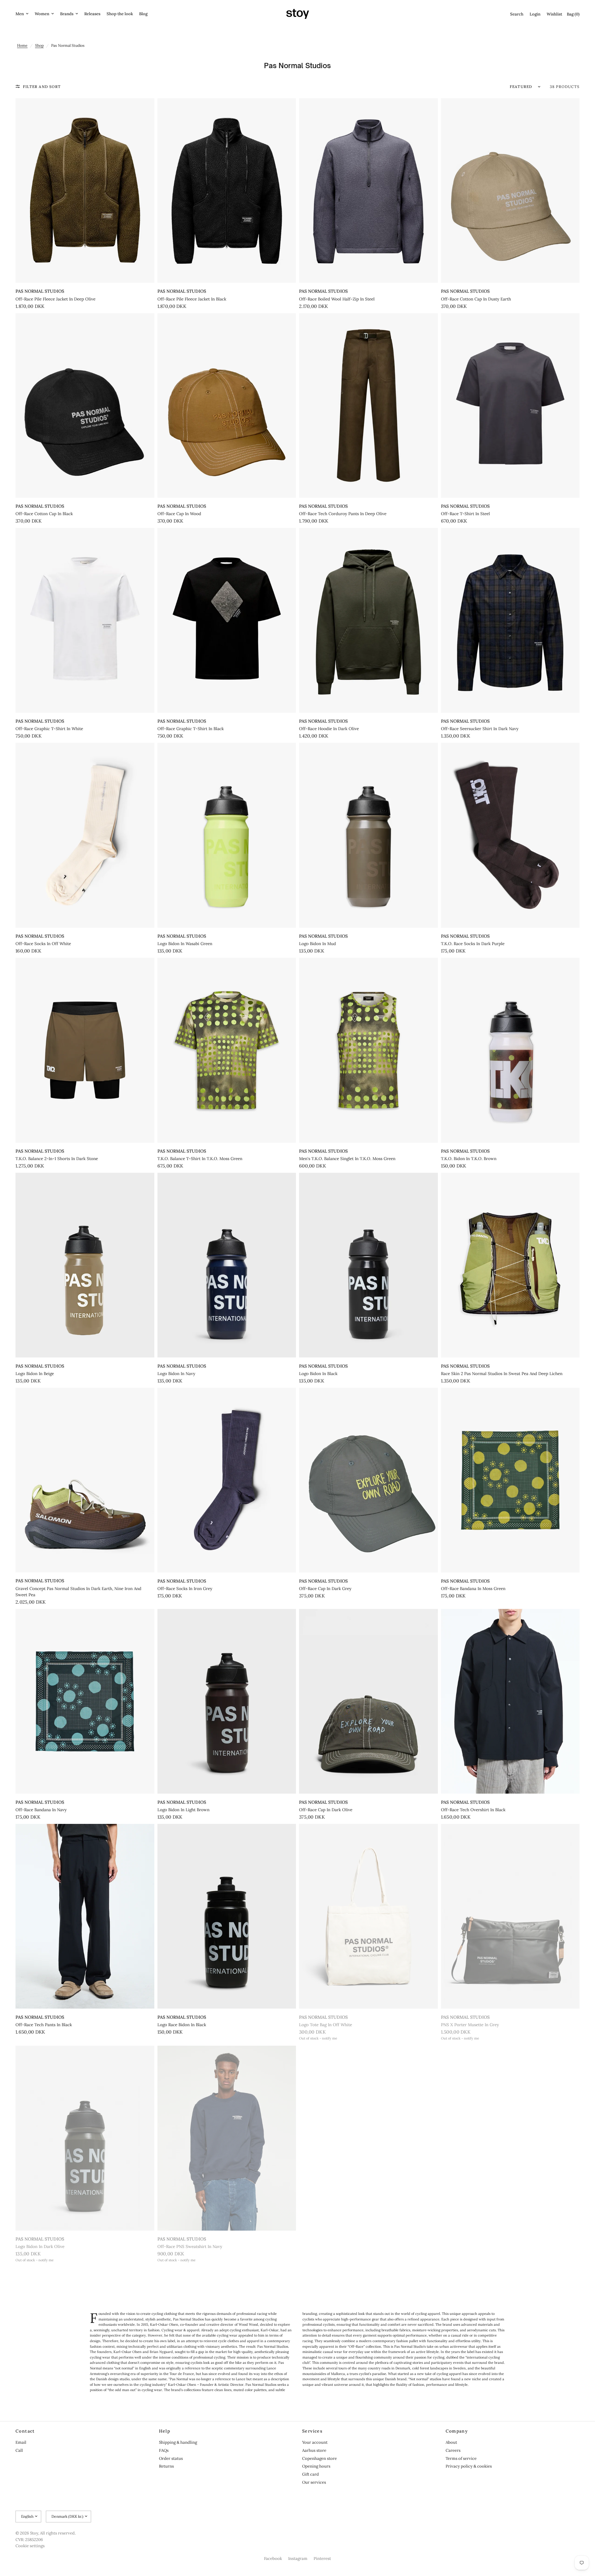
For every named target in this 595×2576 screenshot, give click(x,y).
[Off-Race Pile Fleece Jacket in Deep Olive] (85, 191)
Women (42, 14)
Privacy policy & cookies (469, 2466)
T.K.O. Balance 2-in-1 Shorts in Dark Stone (57, 1159)
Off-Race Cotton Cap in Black (44, 514)
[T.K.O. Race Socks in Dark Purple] (510, 835)
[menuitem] (24, 14)
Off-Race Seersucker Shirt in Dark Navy (480, 729)
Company (457, 2431)
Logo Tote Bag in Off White (326, 2025)
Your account (315, 2442)
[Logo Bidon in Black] (368, 1265)
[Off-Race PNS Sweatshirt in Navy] (227, 2138)
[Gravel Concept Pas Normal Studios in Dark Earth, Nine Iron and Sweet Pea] (85, 1480)
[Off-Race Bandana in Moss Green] (510, 1480)
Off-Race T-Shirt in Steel (465, 514)
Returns (166, 2466)
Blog (143, 14)
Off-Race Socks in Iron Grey (185, 1589)
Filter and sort (42, 87)
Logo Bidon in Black (318, 1374)
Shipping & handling (178, 2442)
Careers (453, 2450)
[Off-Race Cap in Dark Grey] (368, 1480)
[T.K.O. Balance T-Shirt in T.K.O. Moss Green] (227, 1050)
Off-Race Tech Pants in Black (44, 2025)
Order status (171, 2458)
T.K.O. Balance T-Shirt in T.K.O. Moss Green (200, 1159)
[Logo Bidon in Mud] (368, 835)
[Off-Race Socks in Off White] (85, 835)
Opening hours (316, 2466)
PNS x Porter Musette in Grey (470, 2025)
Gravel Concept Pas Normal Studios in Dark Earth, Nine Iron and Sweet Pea (78, 1592)
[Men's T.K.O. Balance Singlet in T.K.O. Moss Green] (368, 1050)
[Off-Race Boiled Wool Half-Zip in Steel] (368, 191)
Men (20, 14)
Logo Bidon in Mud (317, 944)
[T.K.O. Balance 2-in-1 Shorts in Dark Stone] (85, 1050)
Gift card (311, 2474)
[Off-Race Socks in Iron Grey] (227, 1480)
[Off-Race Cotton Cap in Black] (85, 405)
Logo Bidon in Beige (35, 1374)
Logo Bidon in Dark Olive (40, 2247)
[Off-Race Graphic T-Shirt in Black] (227, 620)
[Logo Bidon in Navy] (227, 1265)
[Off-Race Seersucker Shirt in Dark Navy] (510, 620)
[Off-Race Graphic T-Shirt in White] (85, 620)
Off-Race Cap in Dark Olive (326, 1810)
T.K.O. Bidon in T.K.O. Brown (469, 1159)
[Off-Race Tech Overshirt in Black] (510, 1701)
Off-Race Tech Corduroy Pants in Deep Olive (343, 514)
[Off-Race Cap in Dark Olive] (368, 1701)
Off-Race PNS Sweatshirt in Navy (190, 2247)
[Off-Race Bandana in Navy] (85, 1701)
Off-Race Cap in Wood (179, 514)
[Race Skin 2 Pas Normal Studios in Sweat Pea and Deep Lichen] (510, 1265)
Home (22, 45)
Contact (25, 2431)
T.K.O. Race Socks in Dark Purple (473, 944)
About (451, 2442)
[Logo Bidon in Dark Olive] (85, 2138)
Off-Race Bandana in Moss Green (473, 1589)
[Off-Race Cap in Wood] (227, 405)
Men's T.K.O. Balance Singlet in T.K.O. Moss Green (347, 1159)
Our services (314, 2482)
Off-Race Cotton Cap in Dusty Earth (476, 299)
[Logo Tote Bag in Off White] (368, 1916)
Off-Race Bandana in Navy (41, 1810)
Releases (92, 14)
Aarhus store (314, 2450)
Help (165, 2431)
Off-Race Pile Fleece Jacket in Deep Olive (55, 299)
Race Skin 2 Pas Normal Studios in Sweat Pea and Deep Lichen (502, 1374)
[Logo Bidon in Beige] (85, 1265)
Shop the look (120, 14)
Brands (67, 14)
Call (19, 2450)
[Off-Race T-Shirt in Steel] (510, 405)
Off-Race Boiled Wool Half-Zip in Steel (337, 299)
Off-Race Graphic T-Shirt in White (49, 729)
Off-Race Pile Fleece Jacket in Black (192, 299)
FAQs (164, 2450)
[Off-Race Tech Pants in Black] (85, 1916)
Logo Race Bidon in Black (182, 2025)
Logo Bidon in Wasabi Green (185, 944)
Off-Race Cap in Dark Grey (325, 1589)
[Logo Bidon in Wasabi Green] (227, 835)
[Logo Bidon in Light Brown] (227, 1701)
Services (312, 2431)
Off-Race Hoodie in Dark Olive (329, 729)
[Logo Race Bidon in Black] (227, 1916)
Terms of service (461, 2458)
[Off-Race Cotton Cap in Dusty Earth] (510, 191)
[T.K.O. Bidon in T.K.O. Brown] (510, 1050)
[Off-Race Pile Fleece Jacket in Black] (227, 191)
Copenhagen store (320, 2458)
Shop (39, 45)
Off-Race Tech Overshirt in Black (473, 1810)
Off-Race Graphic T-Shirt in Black (191, 729)
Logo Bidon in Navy (176, 1374)
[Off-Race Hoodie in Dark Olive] (368, 620)
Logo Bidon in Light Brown (183, 1810)
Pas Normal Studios (40, 291)
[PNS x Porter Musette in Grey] (510, 1916)
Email (21, 2442)
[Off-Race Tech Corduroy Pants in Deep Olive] (368, 405)
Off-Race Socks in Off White (43, 944)
